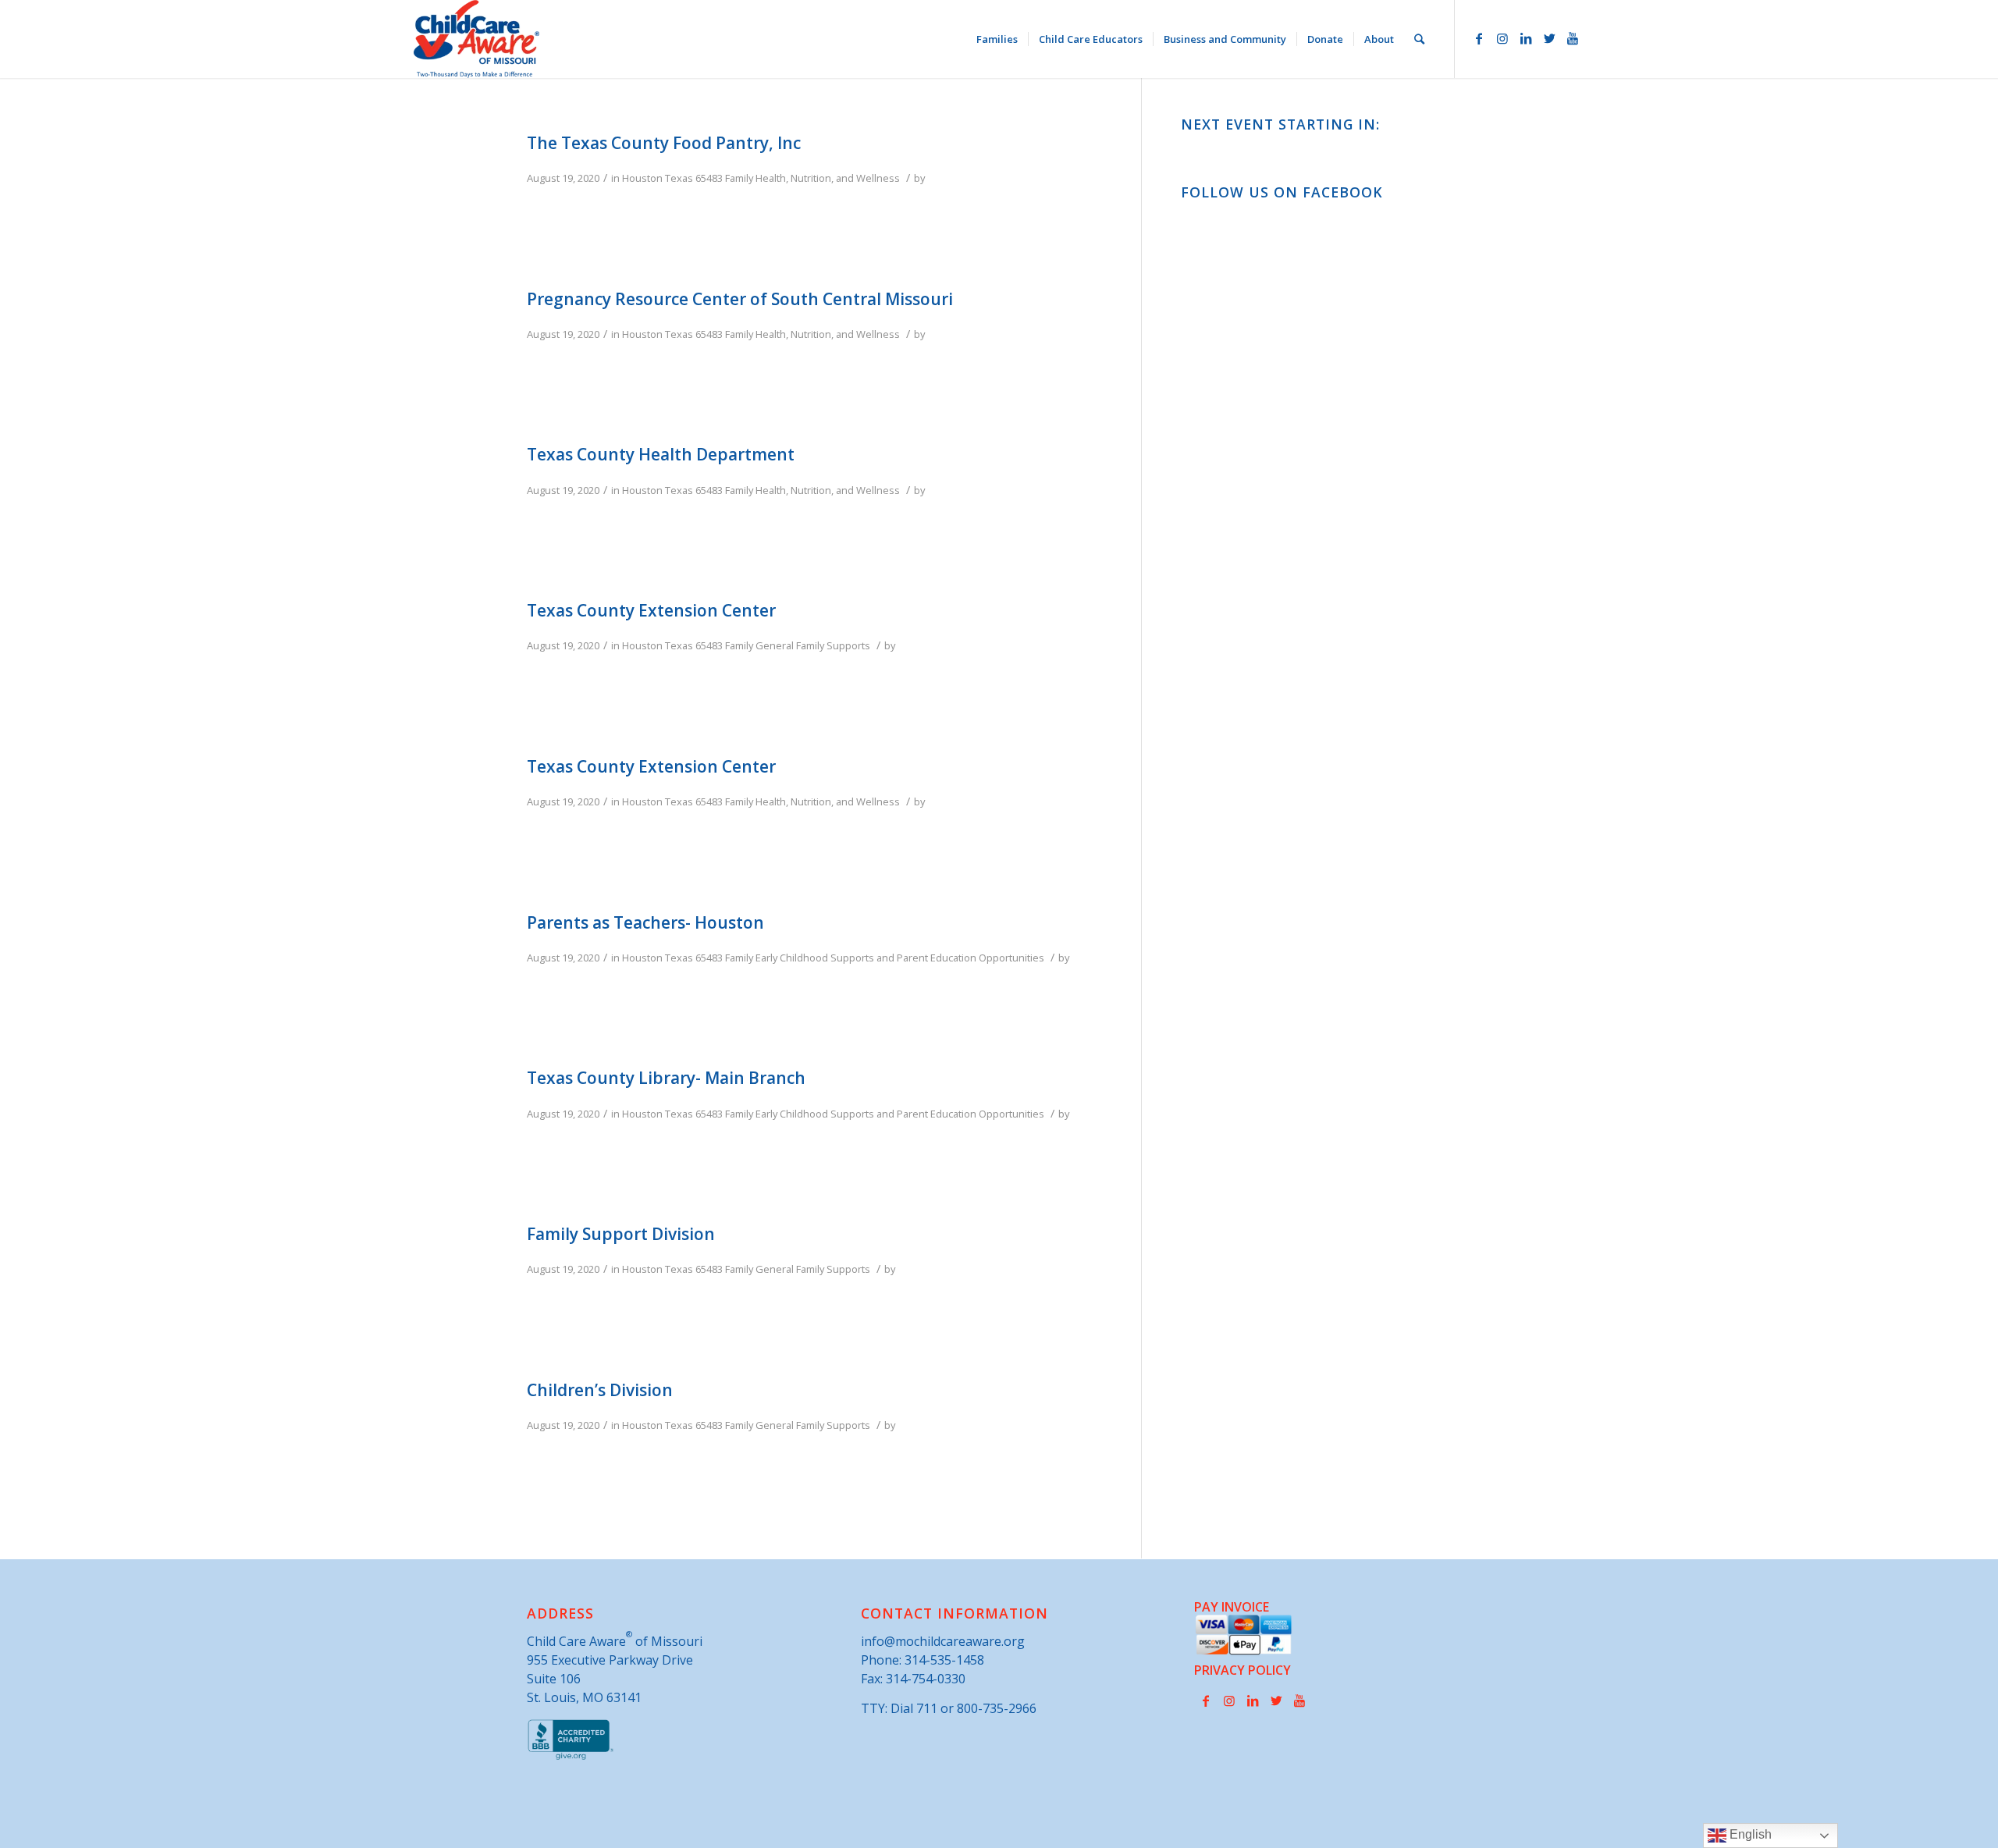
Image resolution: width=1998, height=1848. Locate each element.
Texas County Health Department (661, 454)
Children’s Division (600, 1390)
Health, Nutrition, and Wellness (828, 178)
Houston (642, 178)
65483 (709, 178)
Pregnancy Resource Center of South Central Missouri (740, 299)
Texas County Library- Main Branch (666, 1078)
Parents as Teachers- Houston (645, 922)
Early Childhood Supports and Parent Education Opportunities (900, 958)
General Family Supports (813, 645)
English (1749, 1834)
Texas (679, 178)
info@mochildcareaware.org (943, 1641)
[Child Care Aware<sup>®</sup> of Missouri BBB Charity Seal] (571, 1757)
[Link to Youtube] (1573, 38)
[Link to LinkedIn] (1526, 38)
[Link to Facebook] (1479, 38)
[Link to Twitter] (1549, 38)
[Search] (1419, 39)
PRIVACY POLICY (1243, 1670)
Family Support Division (621, 1234)
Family (739, 178)
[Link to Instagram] (1502, 38)
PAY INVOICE (1232, 1607)
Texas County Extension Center (651, 610)
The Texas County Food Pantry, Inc (664, 143)
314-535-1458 (944, 1660)
